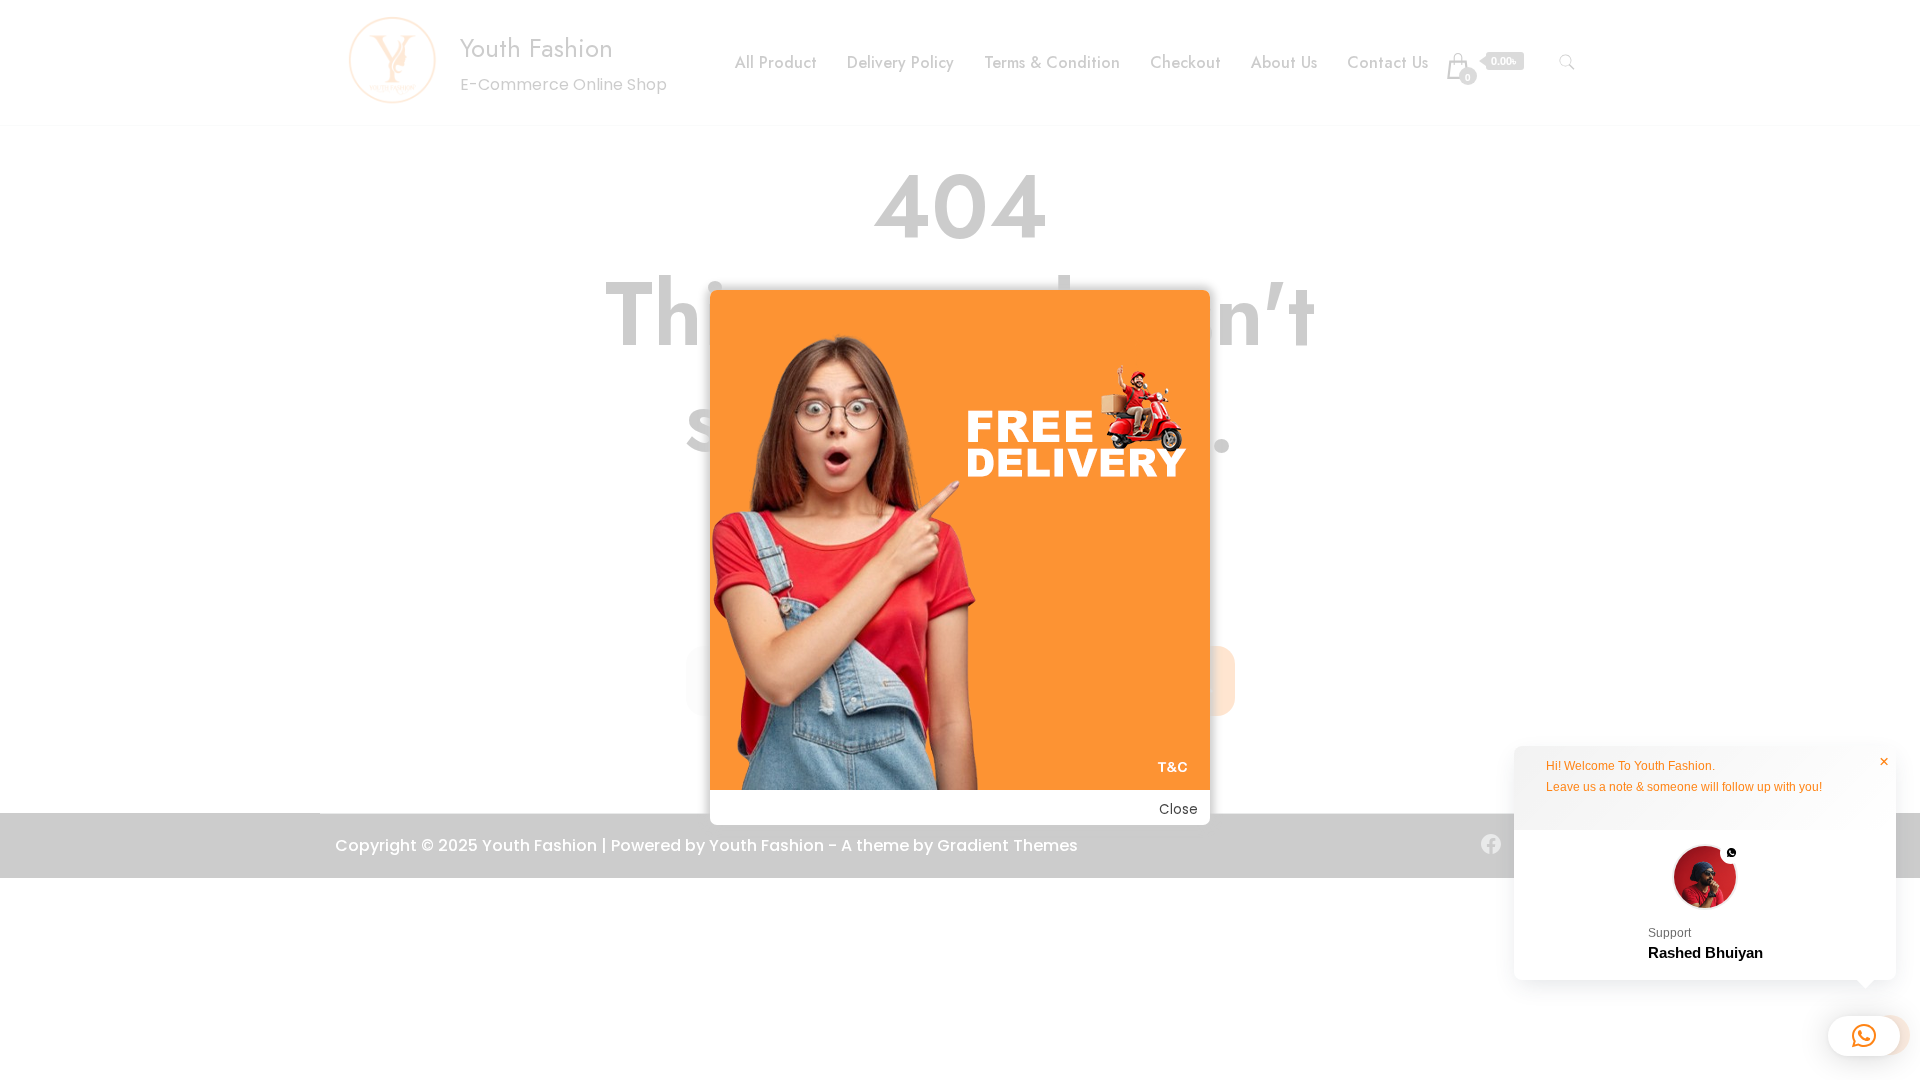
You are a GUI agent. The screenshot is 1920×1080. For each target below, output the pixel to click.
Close (1178, 809)
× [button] (1884, 762)
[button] (1705, 905)
